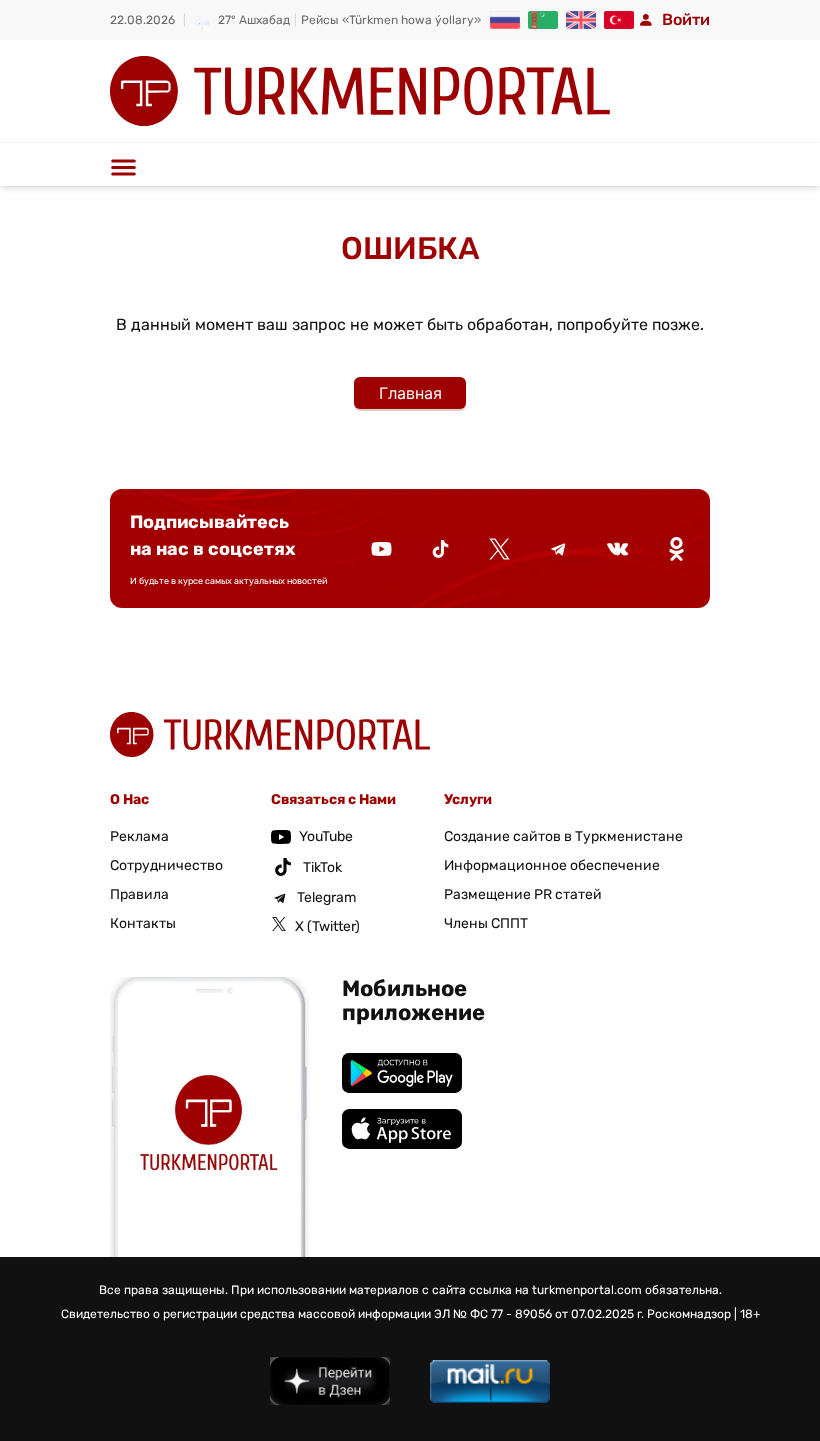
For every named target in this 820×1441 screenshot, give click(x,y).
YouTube (326, 836)
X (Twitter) (327, 926)
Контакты (143, 923)
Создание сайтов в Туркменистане (563, 836)
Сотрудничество (166, 865)
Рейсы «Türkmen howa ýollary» (391, 20)
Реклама (139, 836)
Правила (139, 894)
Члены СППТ (486, 923)
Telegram (326, 897)
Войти (686, 19)
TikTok (322, 867)
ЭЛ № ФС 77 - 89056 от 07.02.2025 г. (539, 1314)
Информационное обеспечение (552, 865)
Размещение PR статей (523, 894)
